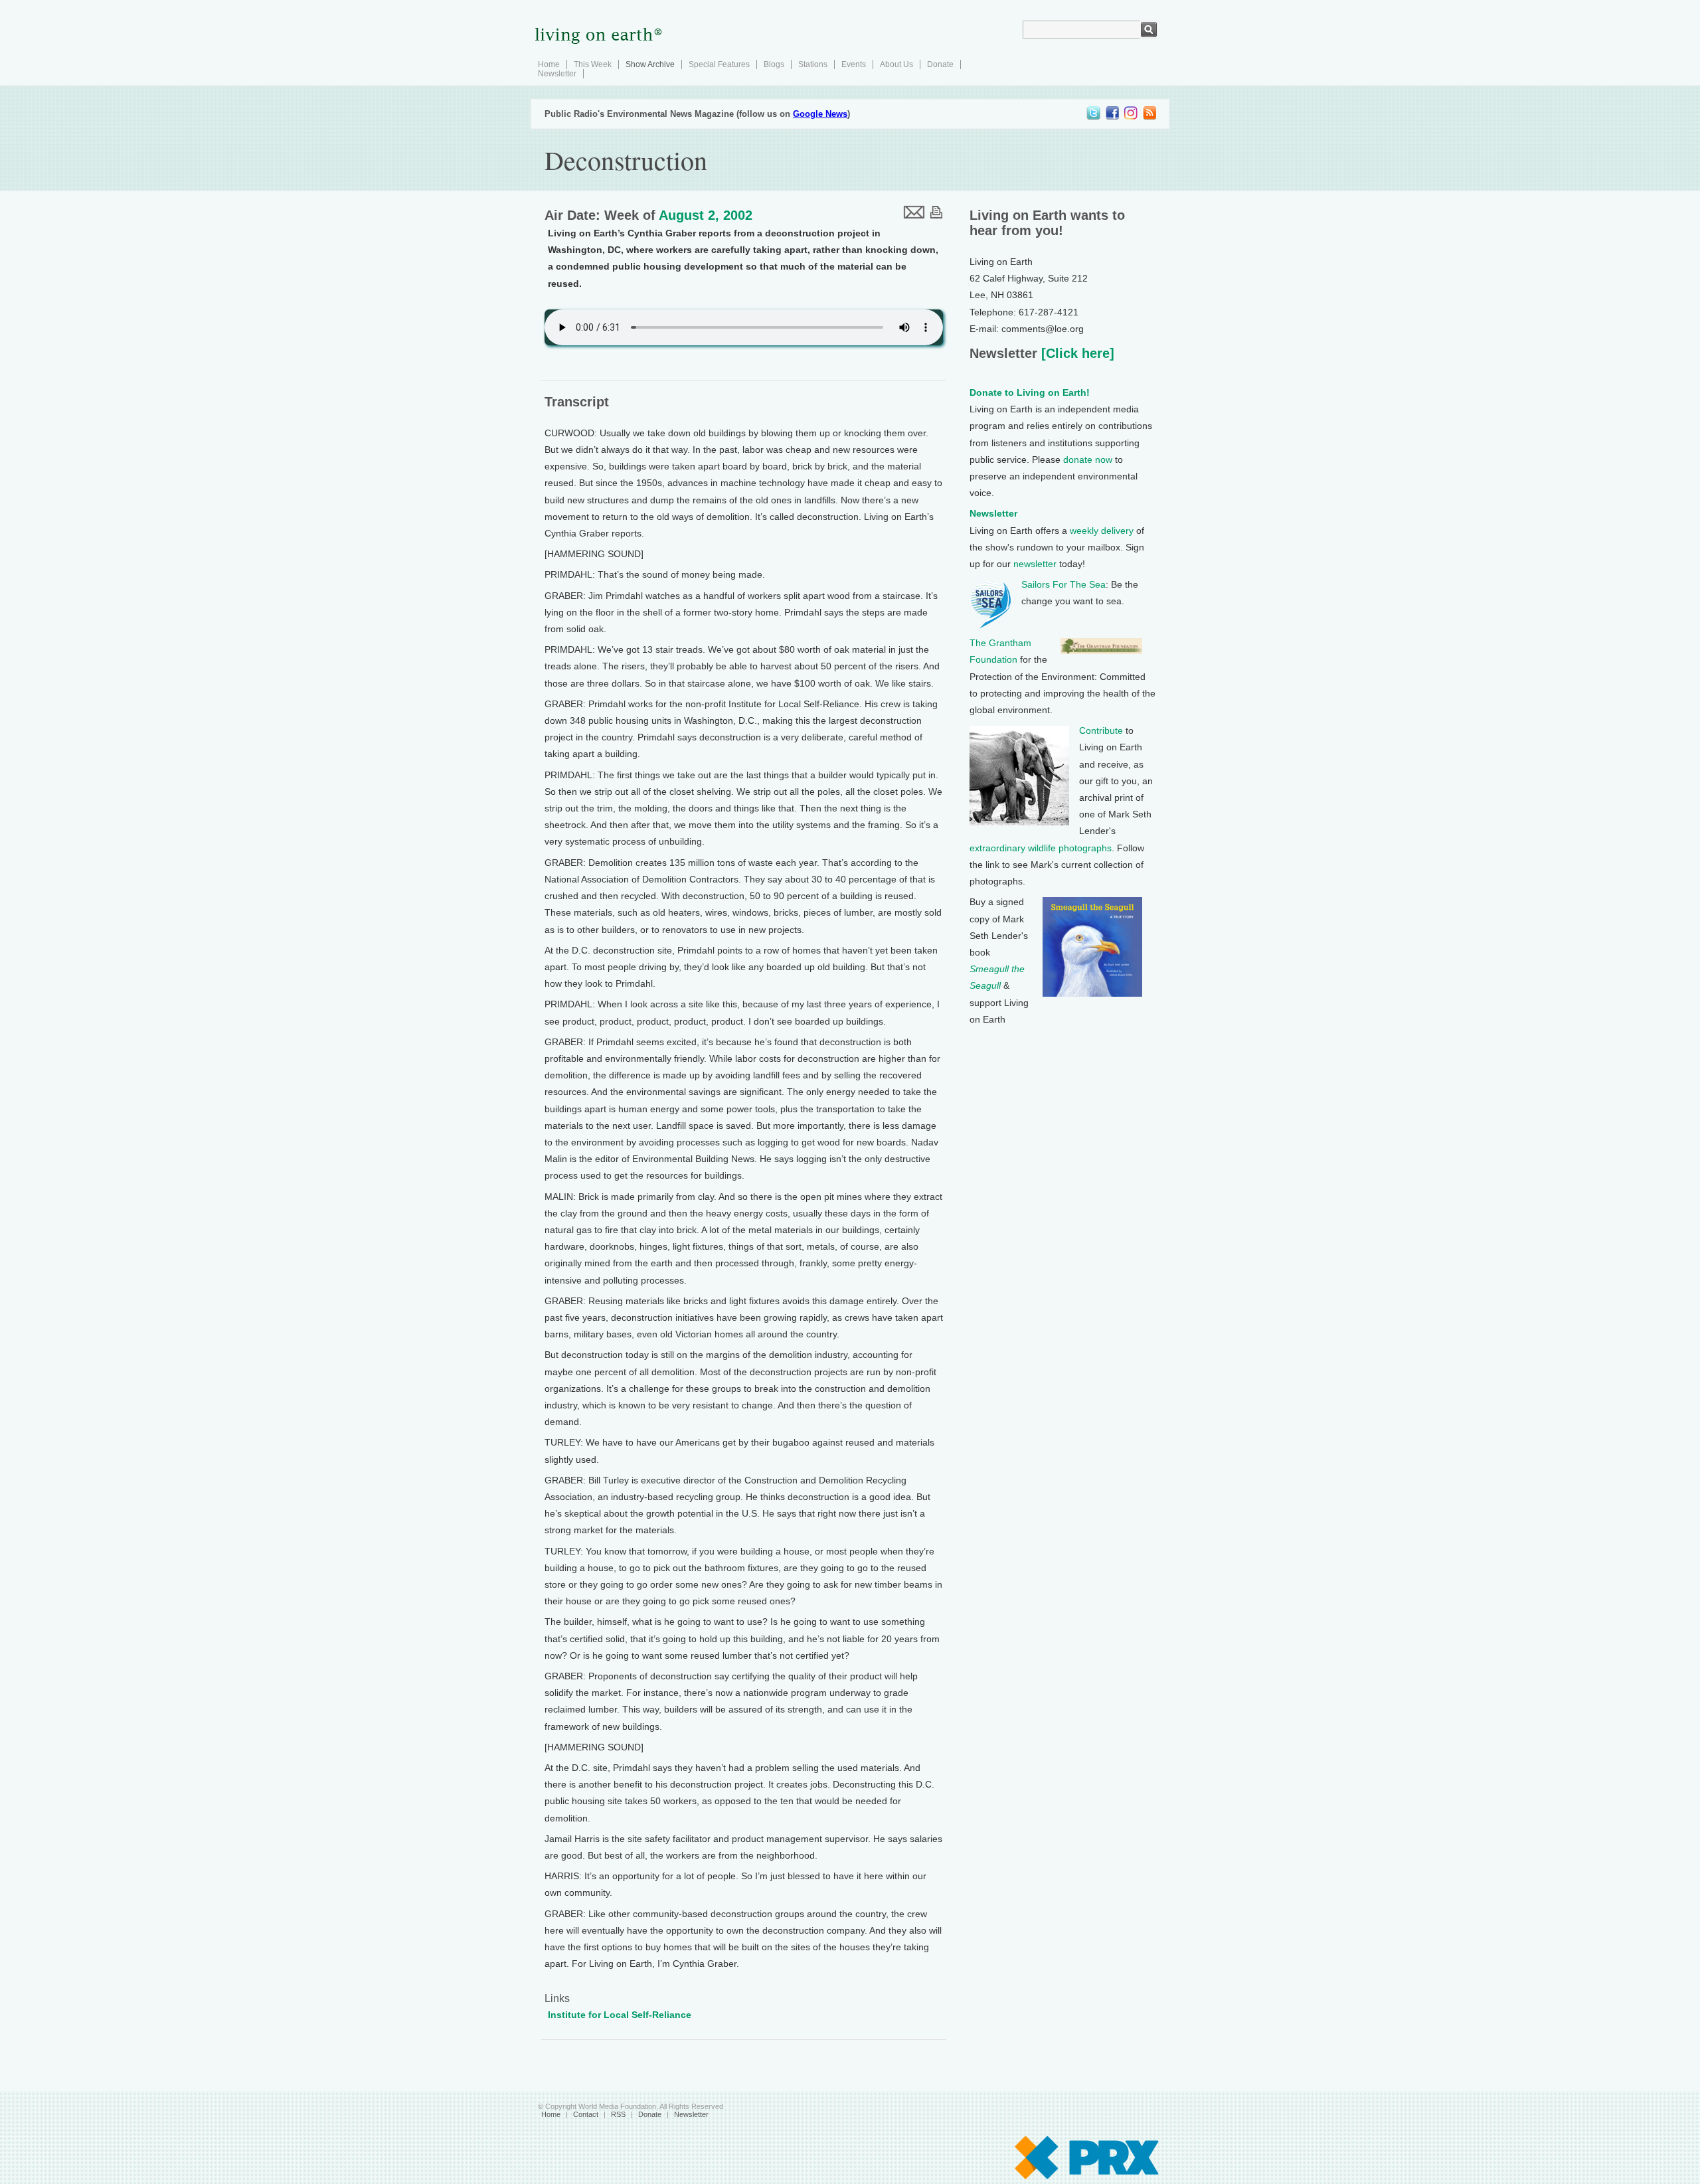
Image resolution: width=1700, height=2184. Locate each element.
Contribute (1101, 730)
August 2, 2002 (706, 215)
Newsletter (557, 74)
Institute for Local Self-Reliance (620, 2015)
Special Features (719, 64)
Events (854, 64)
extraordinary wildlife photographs (1041, 848)
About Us (896, 64)
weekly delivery (1102, 531)
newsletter (1035, 564)
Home (549, 64)
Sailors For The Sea (1063, 584)
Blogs (774, 64)
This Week (593, 64)
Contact (586, 2114)
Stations (813, 64)
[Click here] (1076, 353)
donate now (1088, 460)
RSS (618, 2114)
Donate (940, 64)
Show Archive (650, 64)
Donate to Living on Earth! (1030, 392)
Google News (820, 114)
